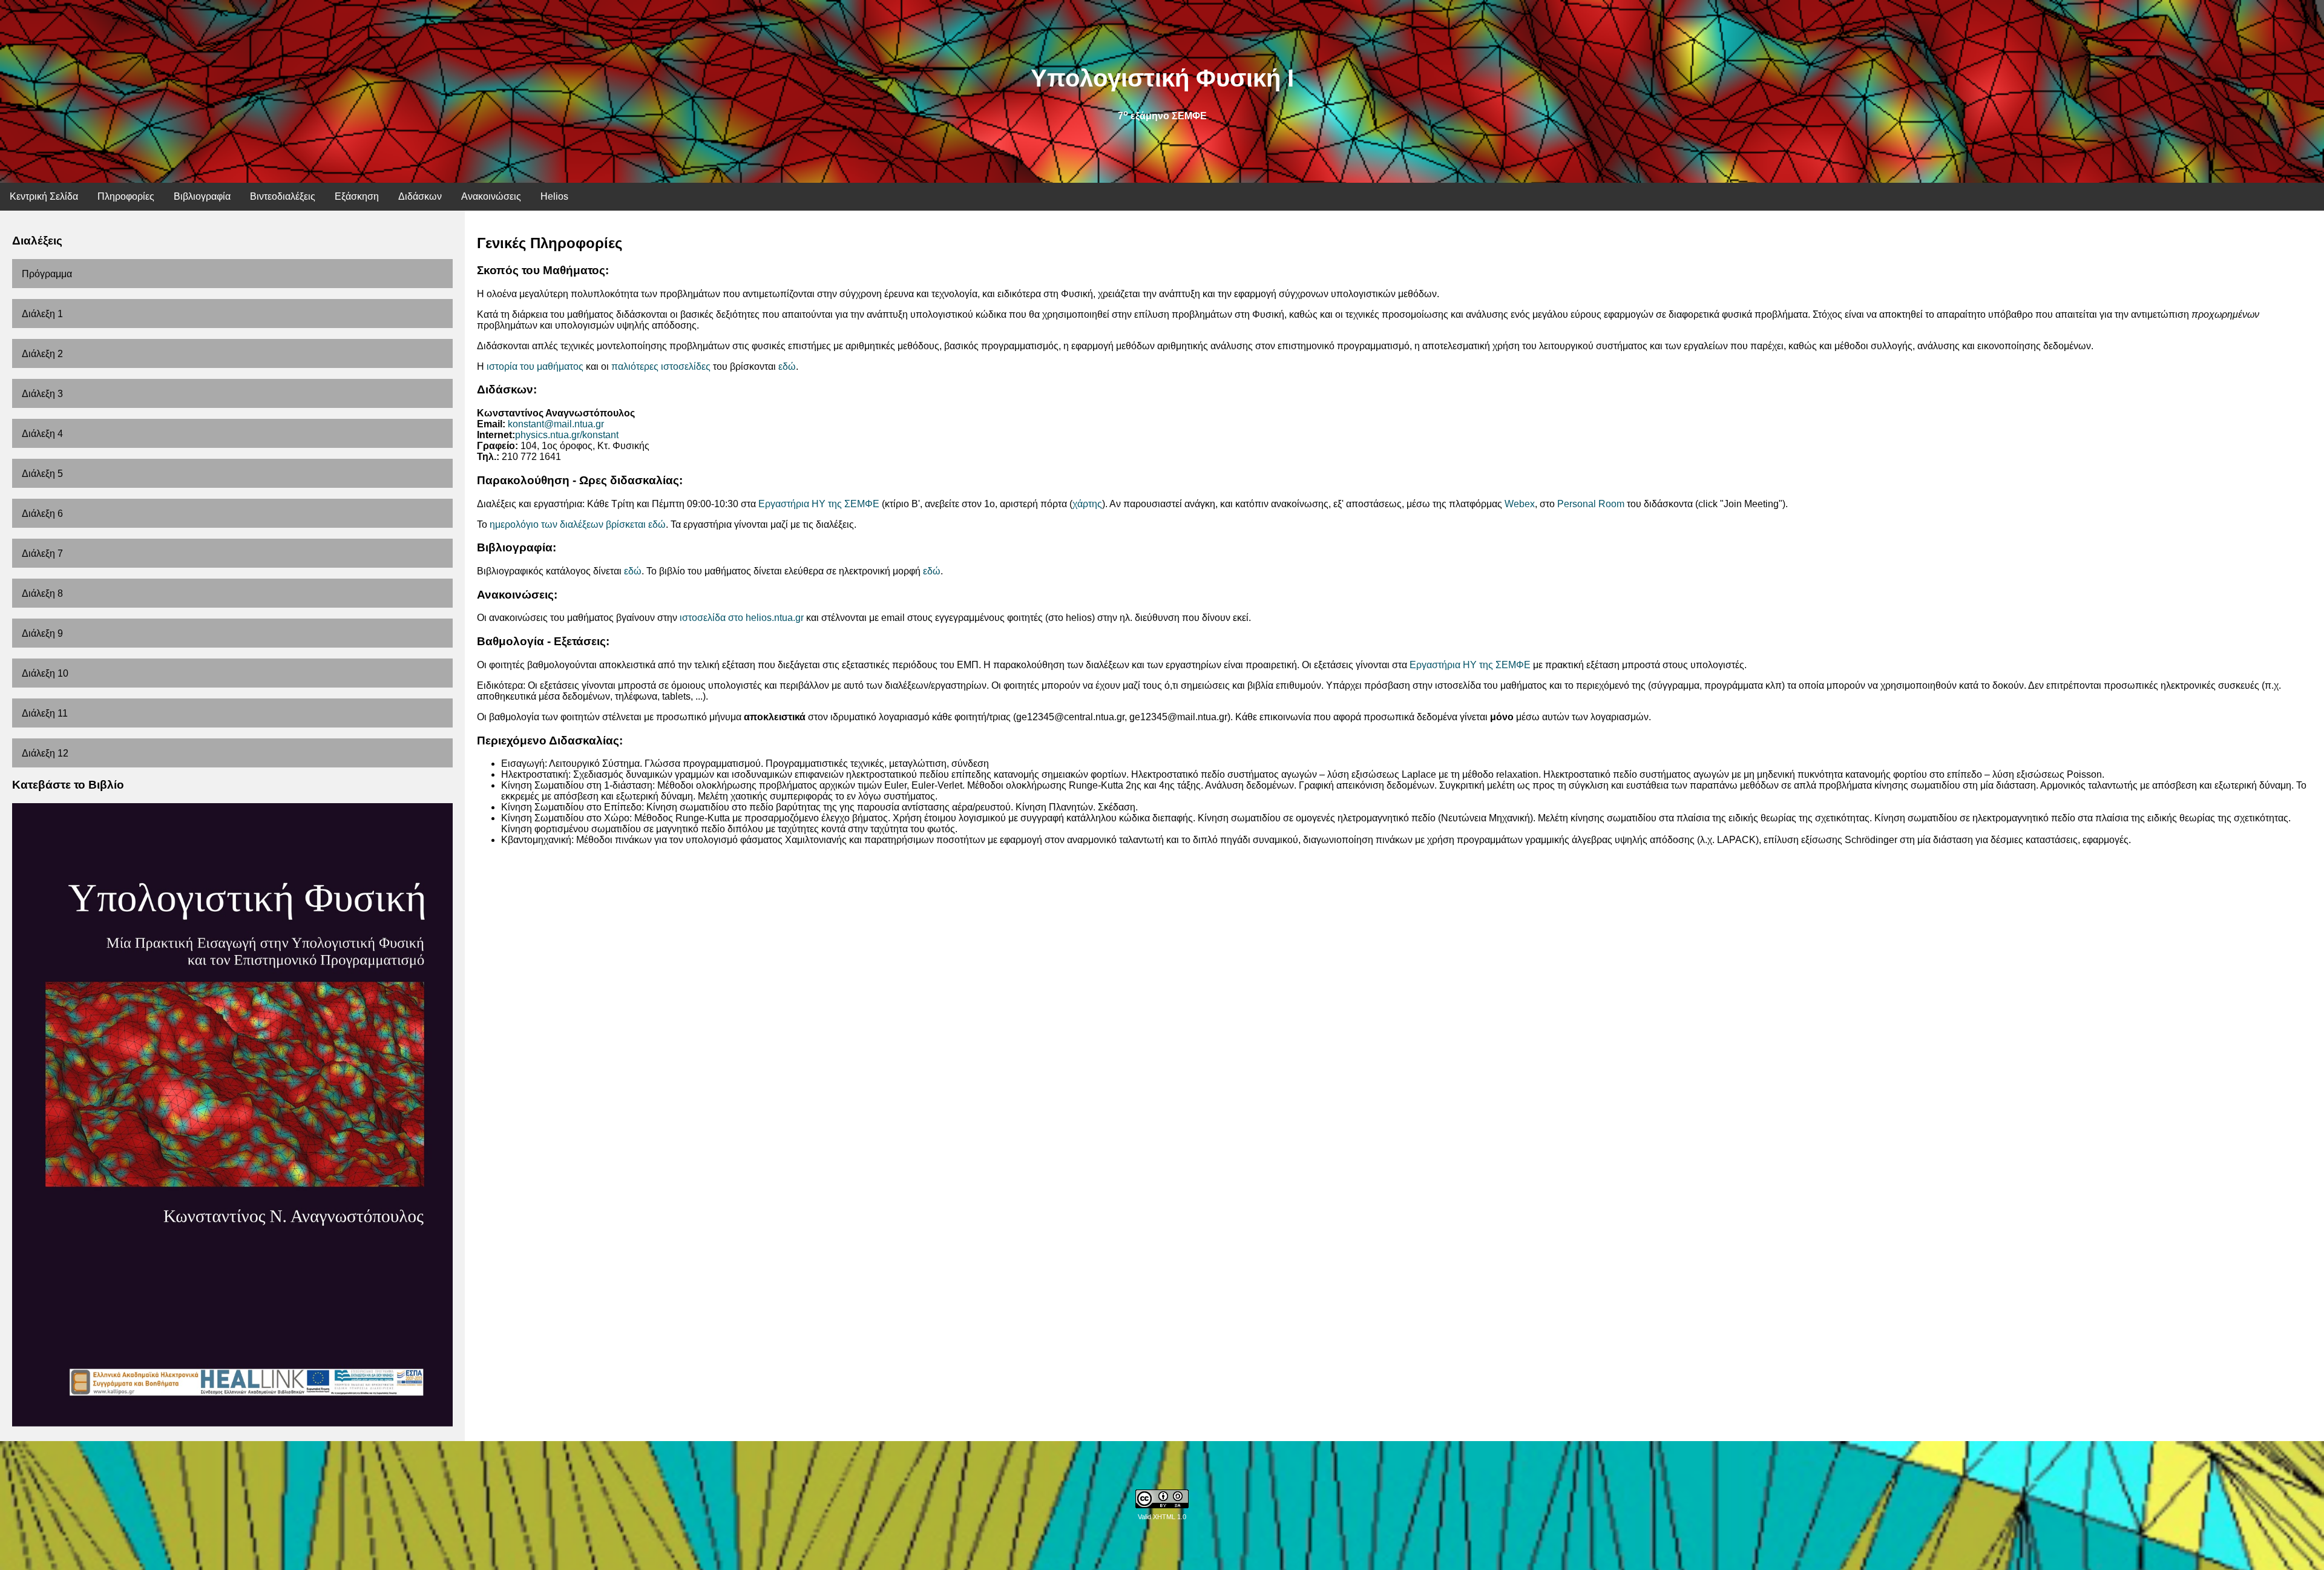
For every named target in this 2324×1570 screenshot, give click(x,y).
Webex (1520, 504)
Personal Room (1591, 504)
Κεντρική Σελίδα (44, 196)
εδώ (787, 366)
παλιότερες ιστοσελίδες (661, 366)
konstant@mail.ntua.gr (556, 424)
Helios (554, 196)
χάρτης (1087, 504)
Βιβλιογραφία (202, 196)
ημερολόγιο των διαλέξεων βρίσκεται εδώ (578, 524)
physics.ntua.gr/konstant (567, 435)
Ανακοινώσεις (491, 196)
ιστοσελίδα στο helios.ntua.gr (742, 618)
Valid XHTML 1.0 (1162, 1517)
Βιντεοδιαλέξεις (283, 196)
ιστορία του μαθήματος (535, 366)
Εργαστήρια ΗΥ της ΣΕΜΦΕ (819, 504)
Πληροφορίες (126, 196)
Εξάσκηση (357, 196)
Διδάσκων (420, 196)
